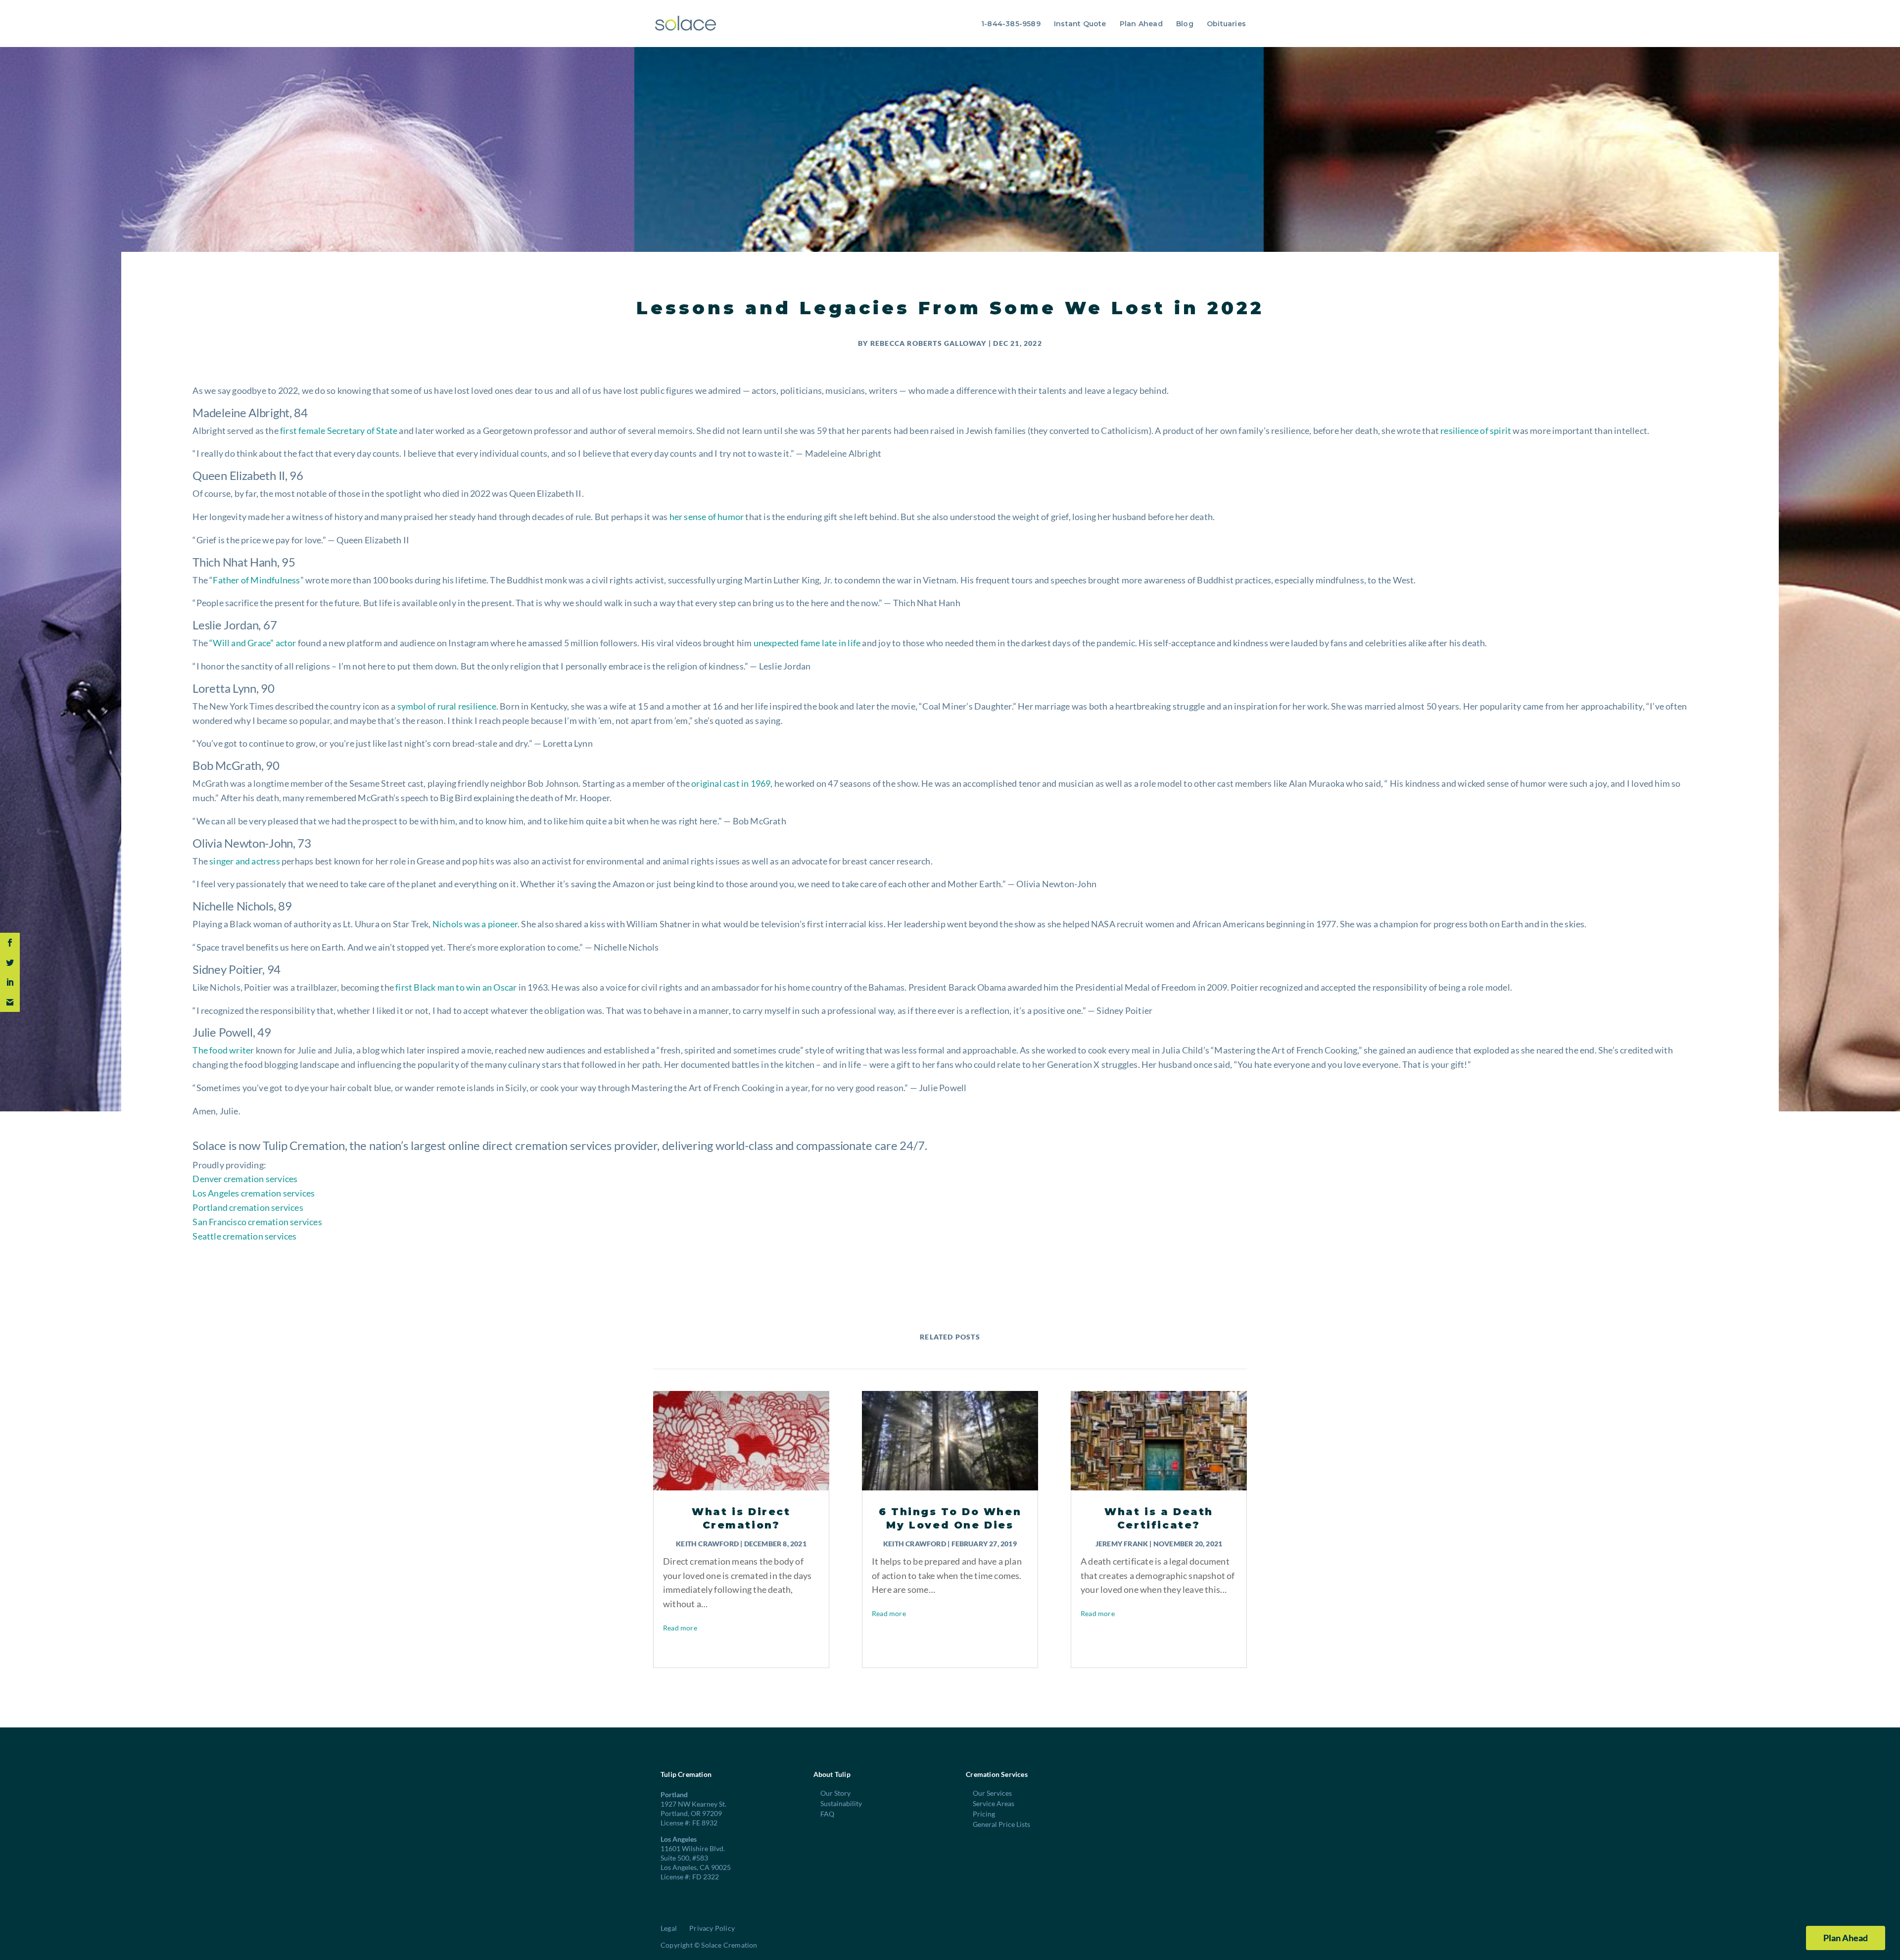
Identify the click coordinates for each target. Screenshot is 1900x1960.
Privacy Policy (712, 1928)
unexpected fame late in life (807, 643)
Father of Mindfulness (256, 580)
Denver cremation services (245, 1179)
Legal (669, 1928)
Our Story (835, 1793)
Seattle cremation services (244, 1236)
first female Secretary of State (339, 430)
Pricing (984, 1814)
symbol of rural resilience (447, 706)
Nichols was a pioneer (475, 924)
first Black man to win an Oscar (456, 987)
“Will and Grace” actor (253, 643)
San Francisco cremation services (257, 1222)
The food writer (223, 1050)
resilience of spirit (1476, 430)
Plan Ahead (1141, 24)
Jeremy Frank (1122, 1544)
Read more (680, 1628)
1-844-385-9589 (1011, 24)
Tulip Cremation (304, 1145)
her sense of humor (707, 517)
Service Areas (994, 1803)
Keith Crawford (707, 1544)
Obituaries (1226, 24)
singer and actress (245, 861)
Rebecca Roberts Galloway (928, 343)
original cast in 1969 (731, 783)
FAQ (827, 1814)
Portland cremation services (248, 1207)
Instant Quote (1080, 24)
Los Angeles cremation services (254, 1193)
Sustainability (841, 1803)
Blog (1185, 24)
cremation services (563, 1145)
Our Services (992, 1793)
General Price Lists (1001, 1824)
